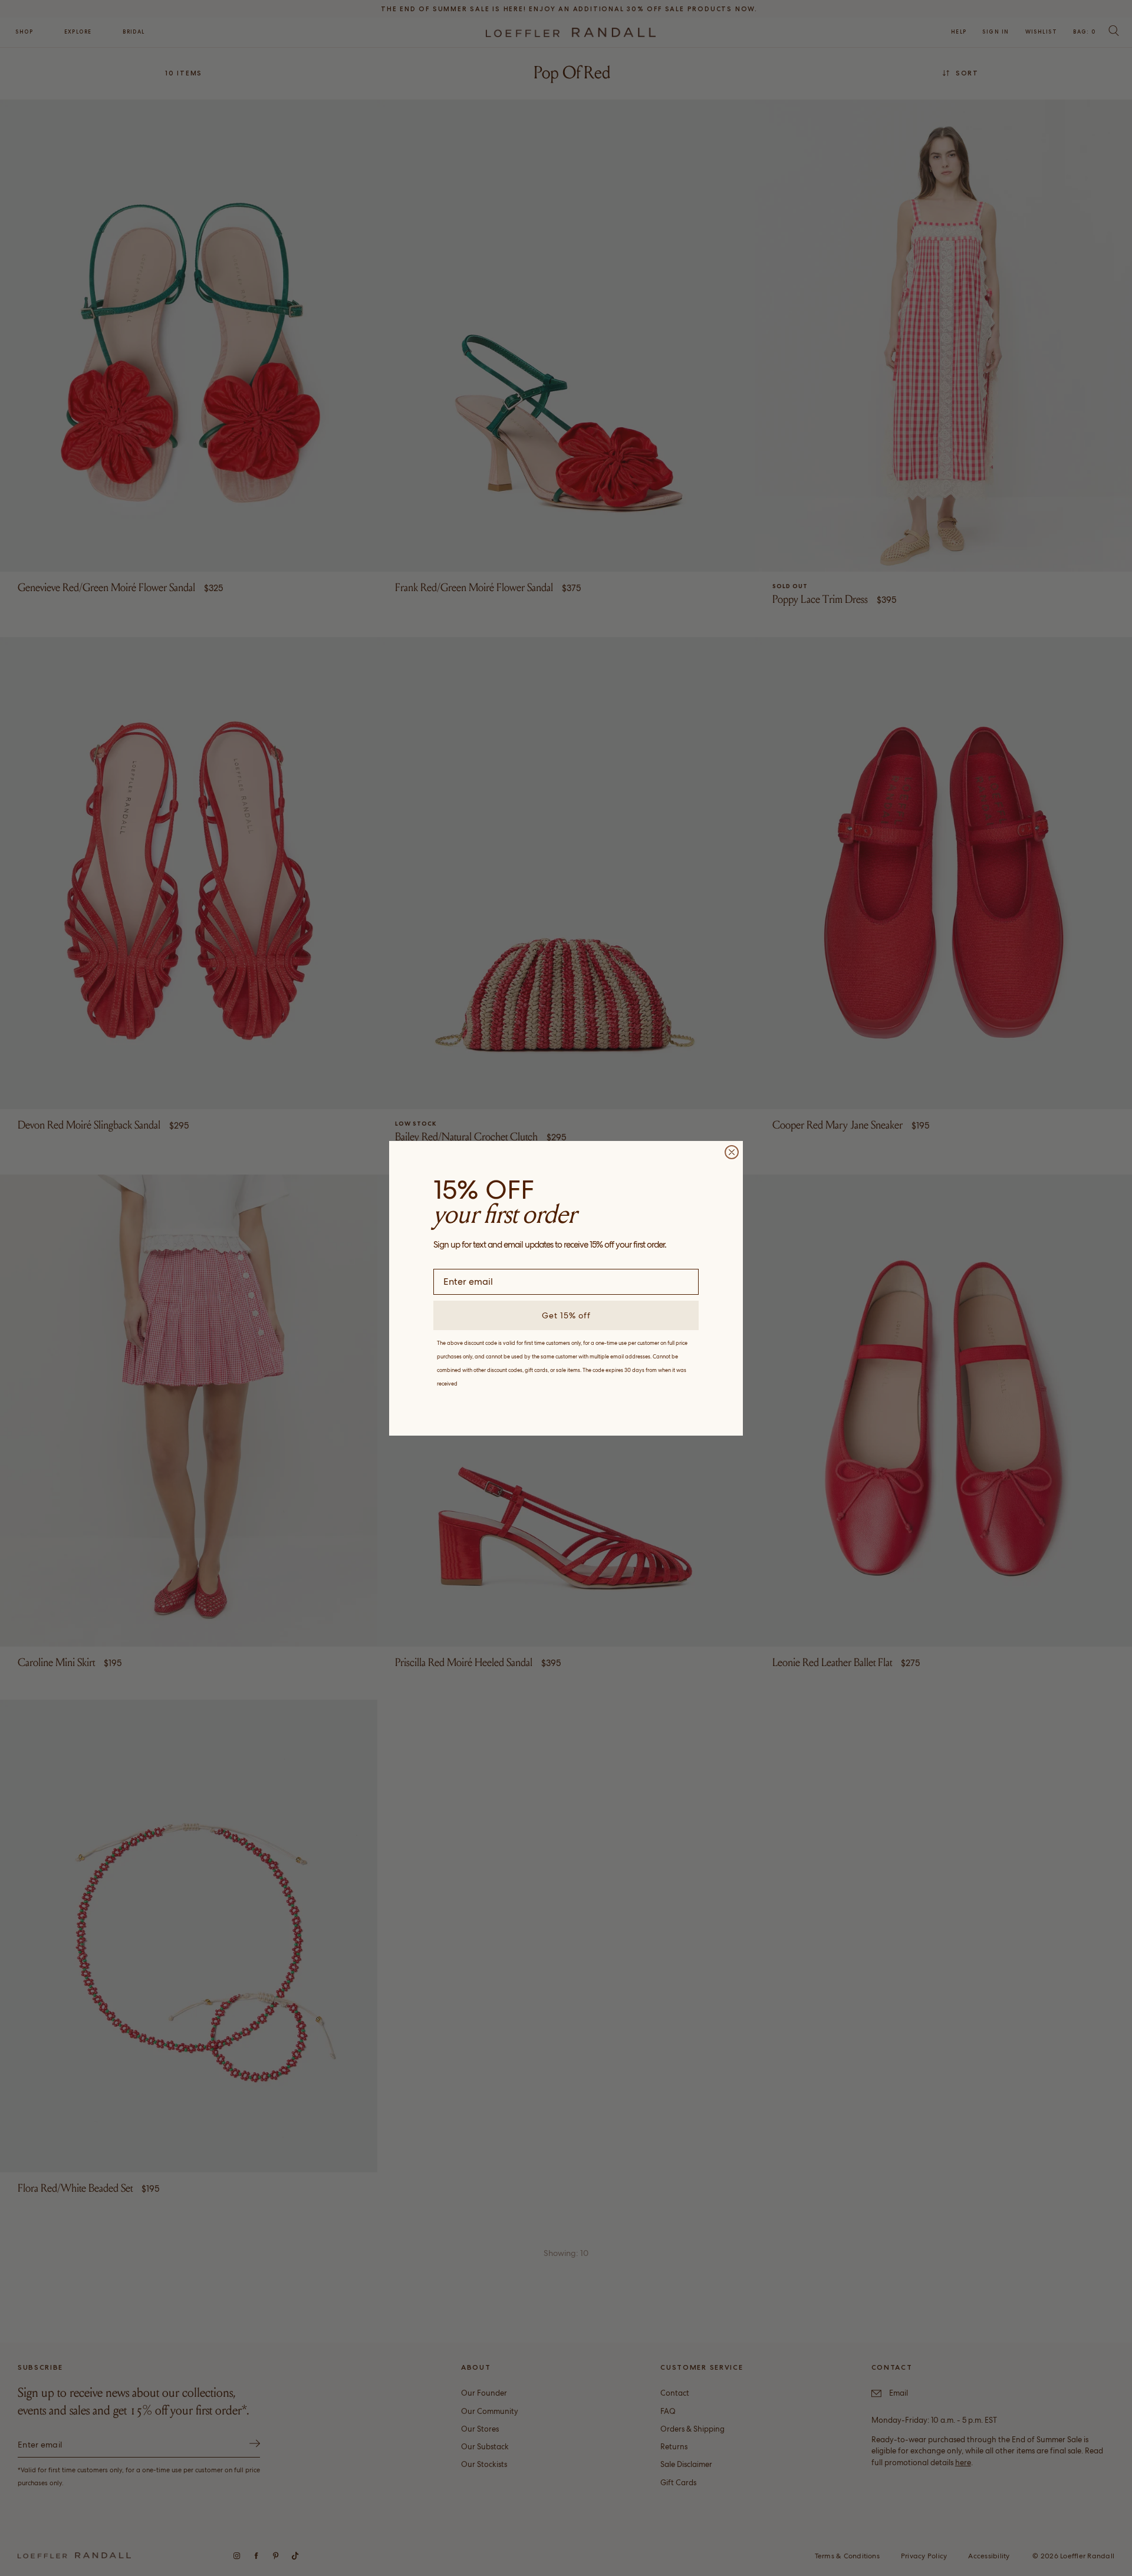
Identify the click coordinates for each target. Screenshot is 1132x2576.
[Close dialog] (732, 1152)
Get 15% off (566, 1315)
